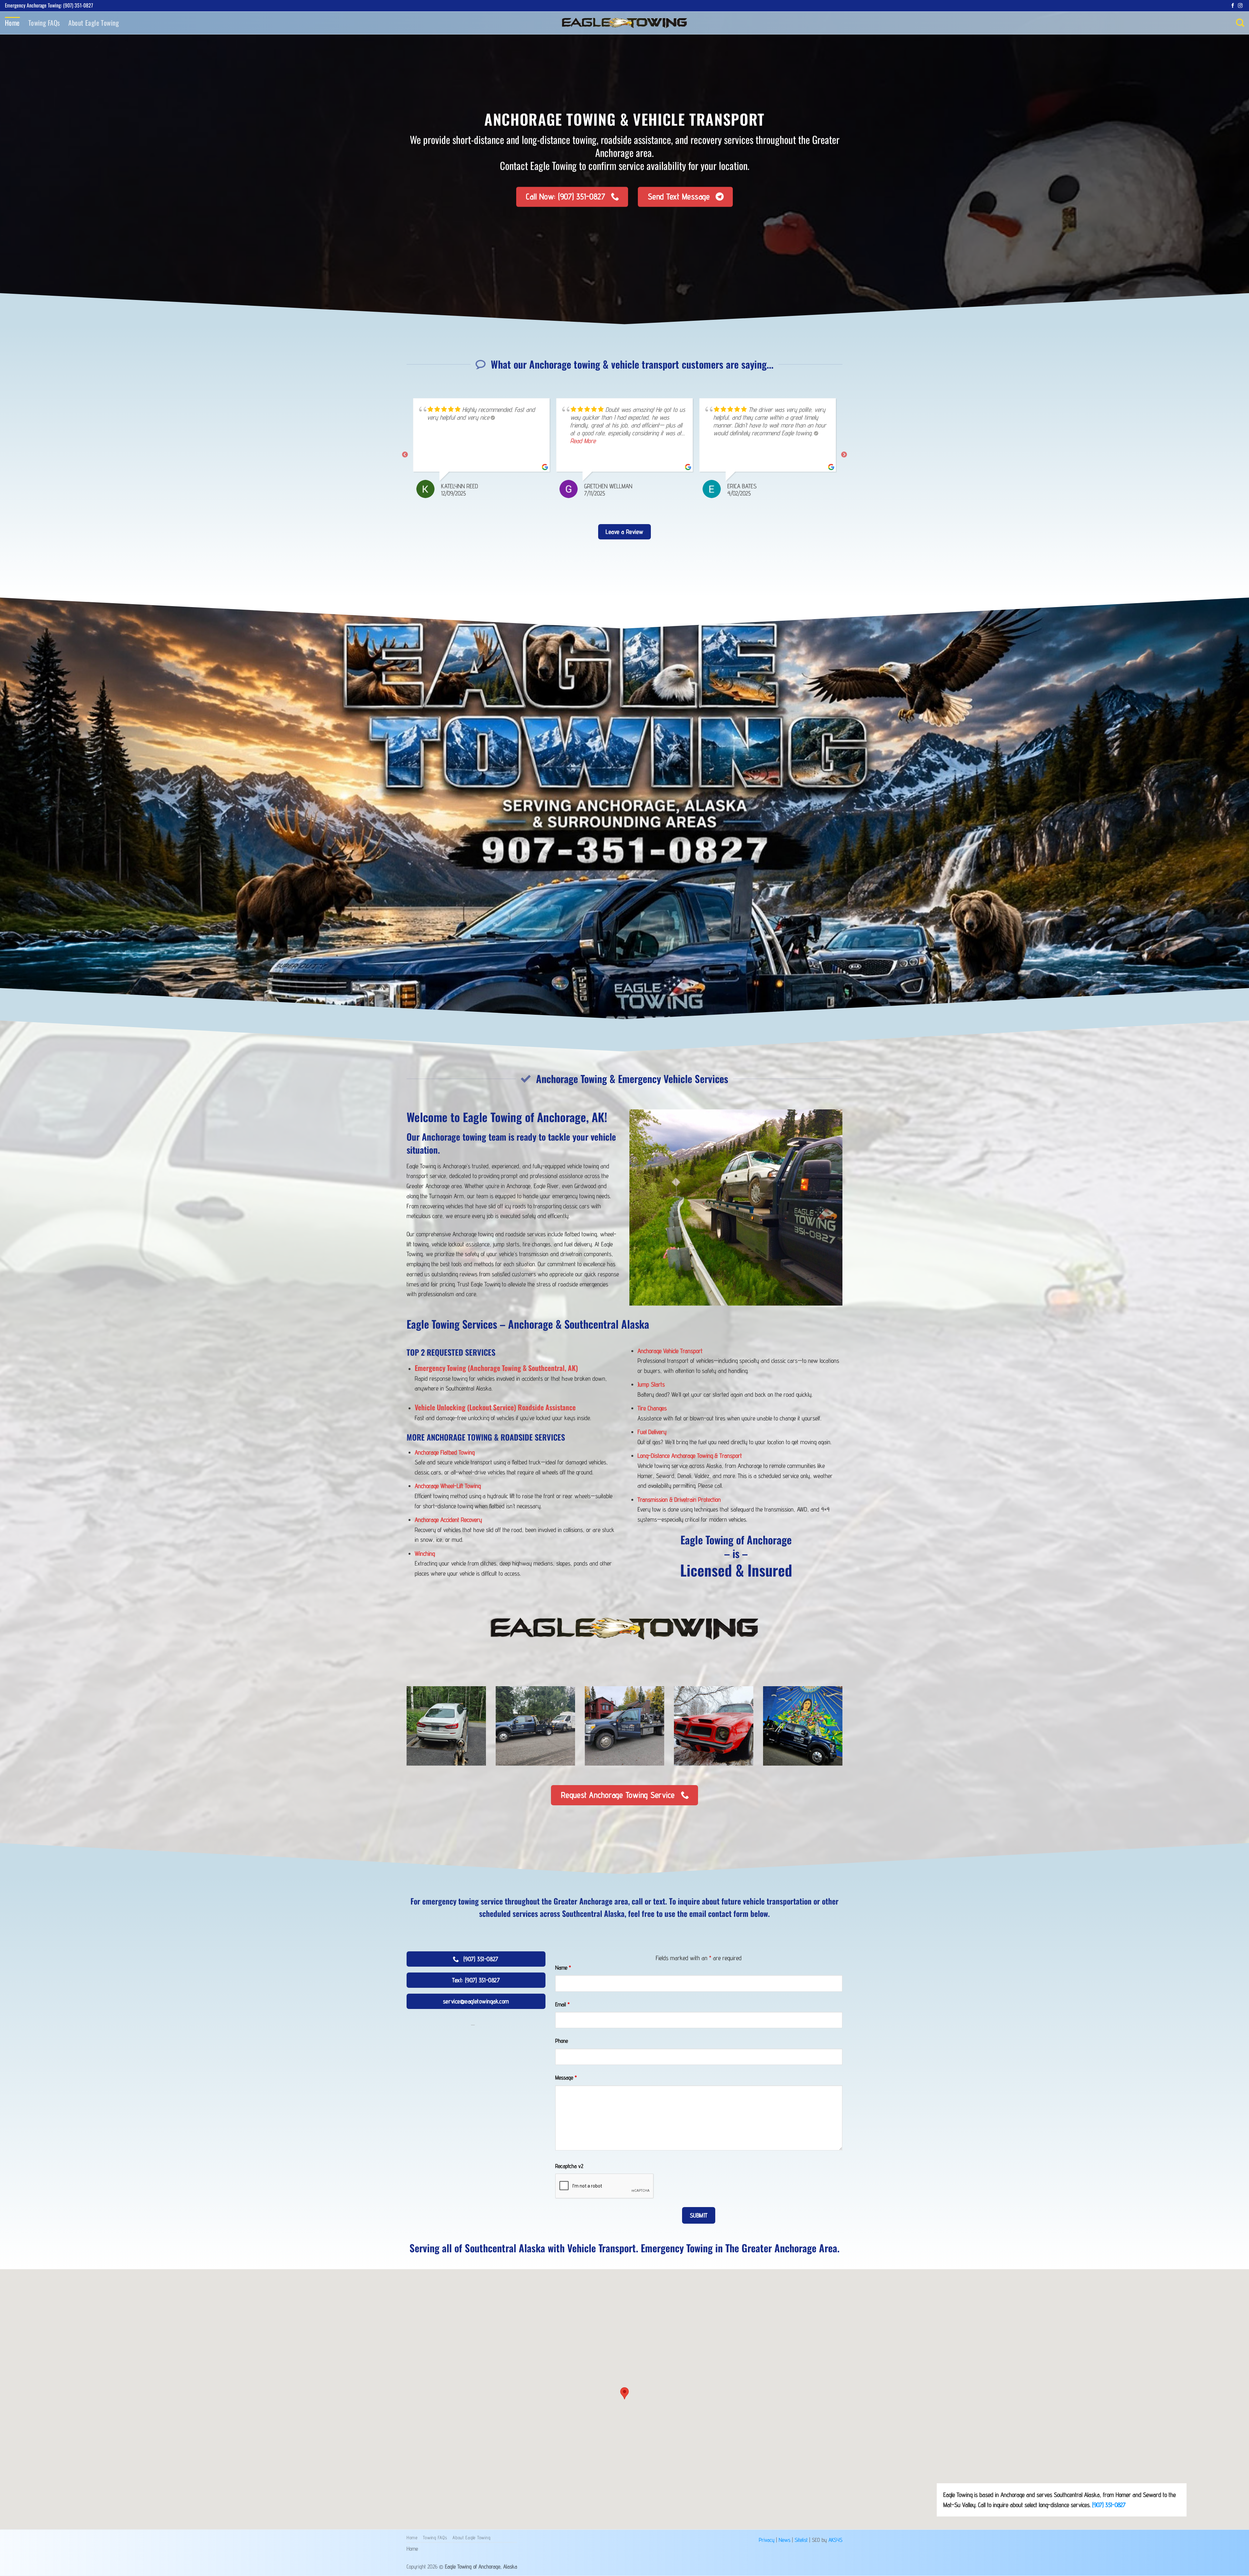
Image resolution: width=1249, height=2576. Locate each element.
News (785, 2540)
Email (562, 2004)
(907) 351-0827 (1109, 2505)
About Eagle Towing (94, 23)
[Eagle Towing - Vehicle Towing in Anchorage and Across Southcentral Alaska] (624, 23)
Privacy (767, 2540)
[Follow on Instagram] (1240, 6)
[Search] (1240, 23)
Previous (405, 455)
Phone (562, 2041)
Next (844, 455)
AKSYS (835, 2540)
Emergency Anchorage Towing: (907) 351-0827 (49, 5)
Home (12, 23)
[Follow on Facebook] (1233, 6)
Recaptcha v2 (569, 2166)
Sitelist (801, 2540)
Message (566, 2077)
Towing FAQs (44, 23)
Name (563, 1967)
